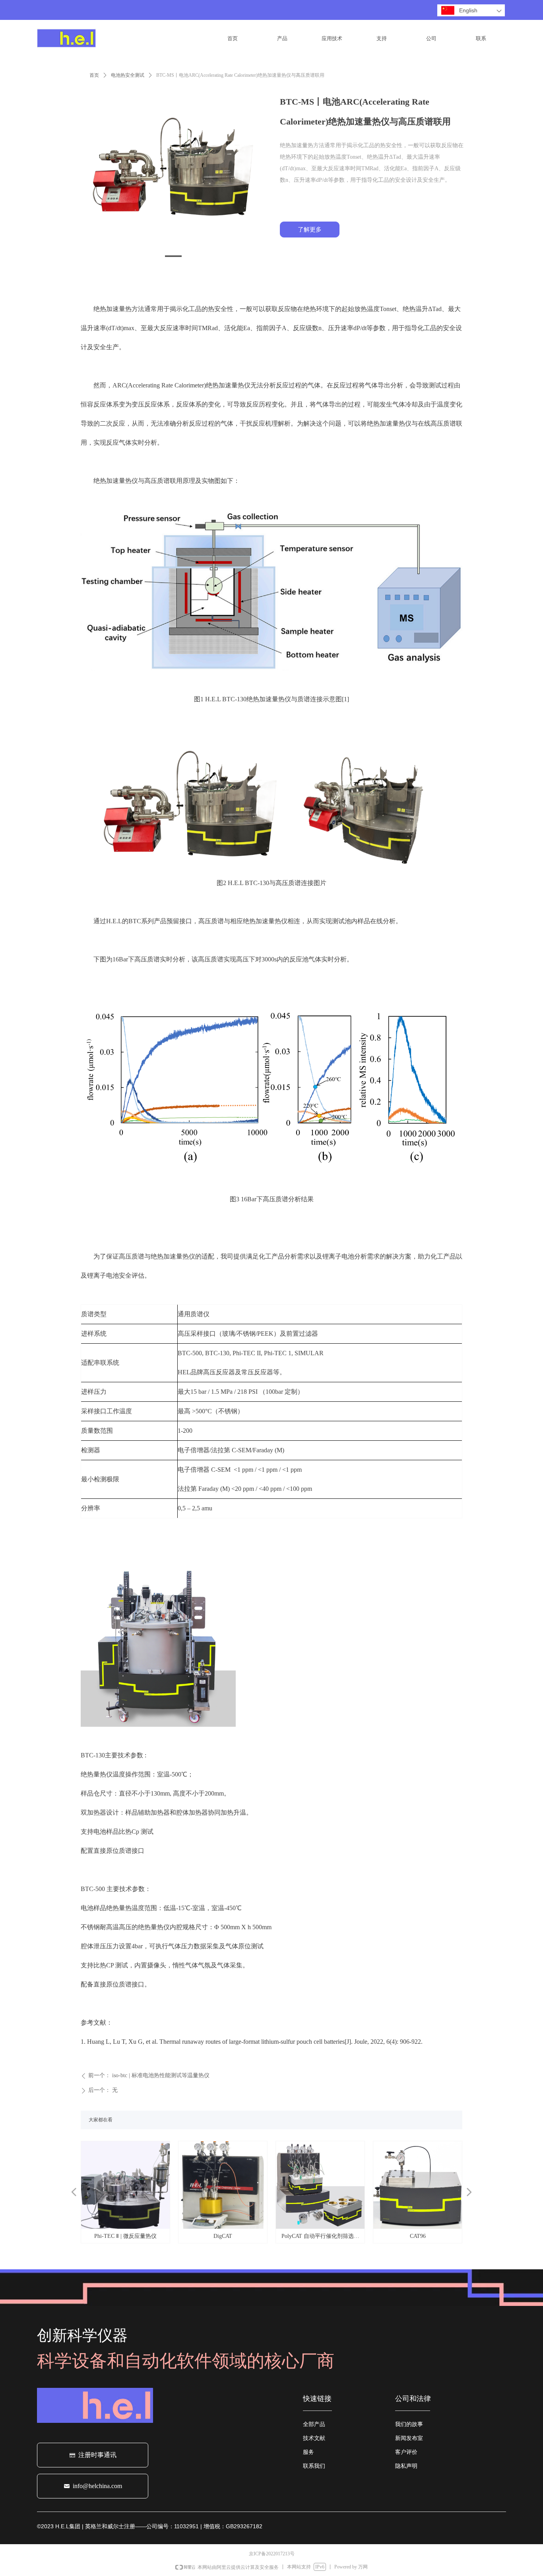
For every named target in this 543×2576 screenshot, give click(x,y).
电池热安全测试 (128, 75)
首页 (94, 75)
